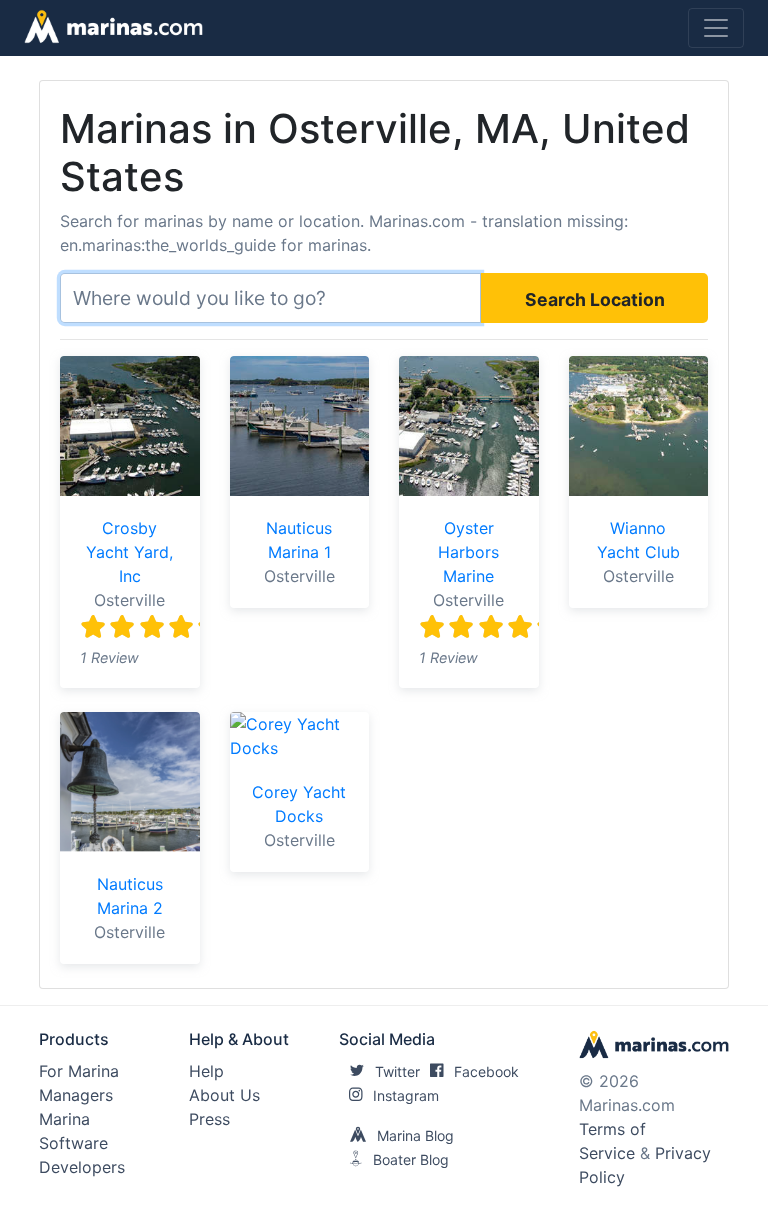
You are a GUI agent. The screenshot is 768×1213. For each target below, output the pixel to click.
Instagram (406, 1095)
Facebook (486, 1071)
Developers (82, 1167)
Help (206, 1071)
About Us (224, 1095)
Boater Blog (411, 1159)
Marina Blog (415, 1135)
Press (209, 1119)
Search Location (595, 299)
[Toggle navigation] (716, 28)
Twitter (397, 1071)
